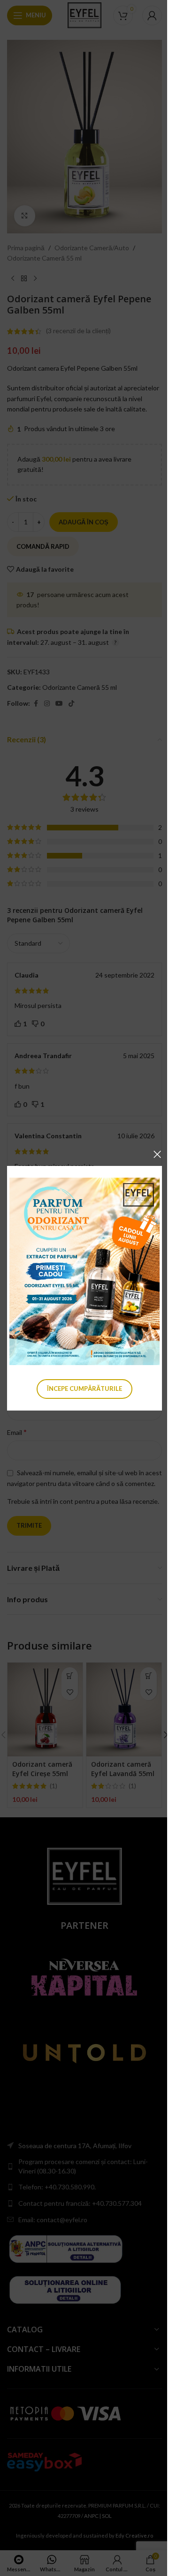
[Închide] (157, 1154)
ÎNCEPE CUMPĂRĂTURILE (84, 1389)
